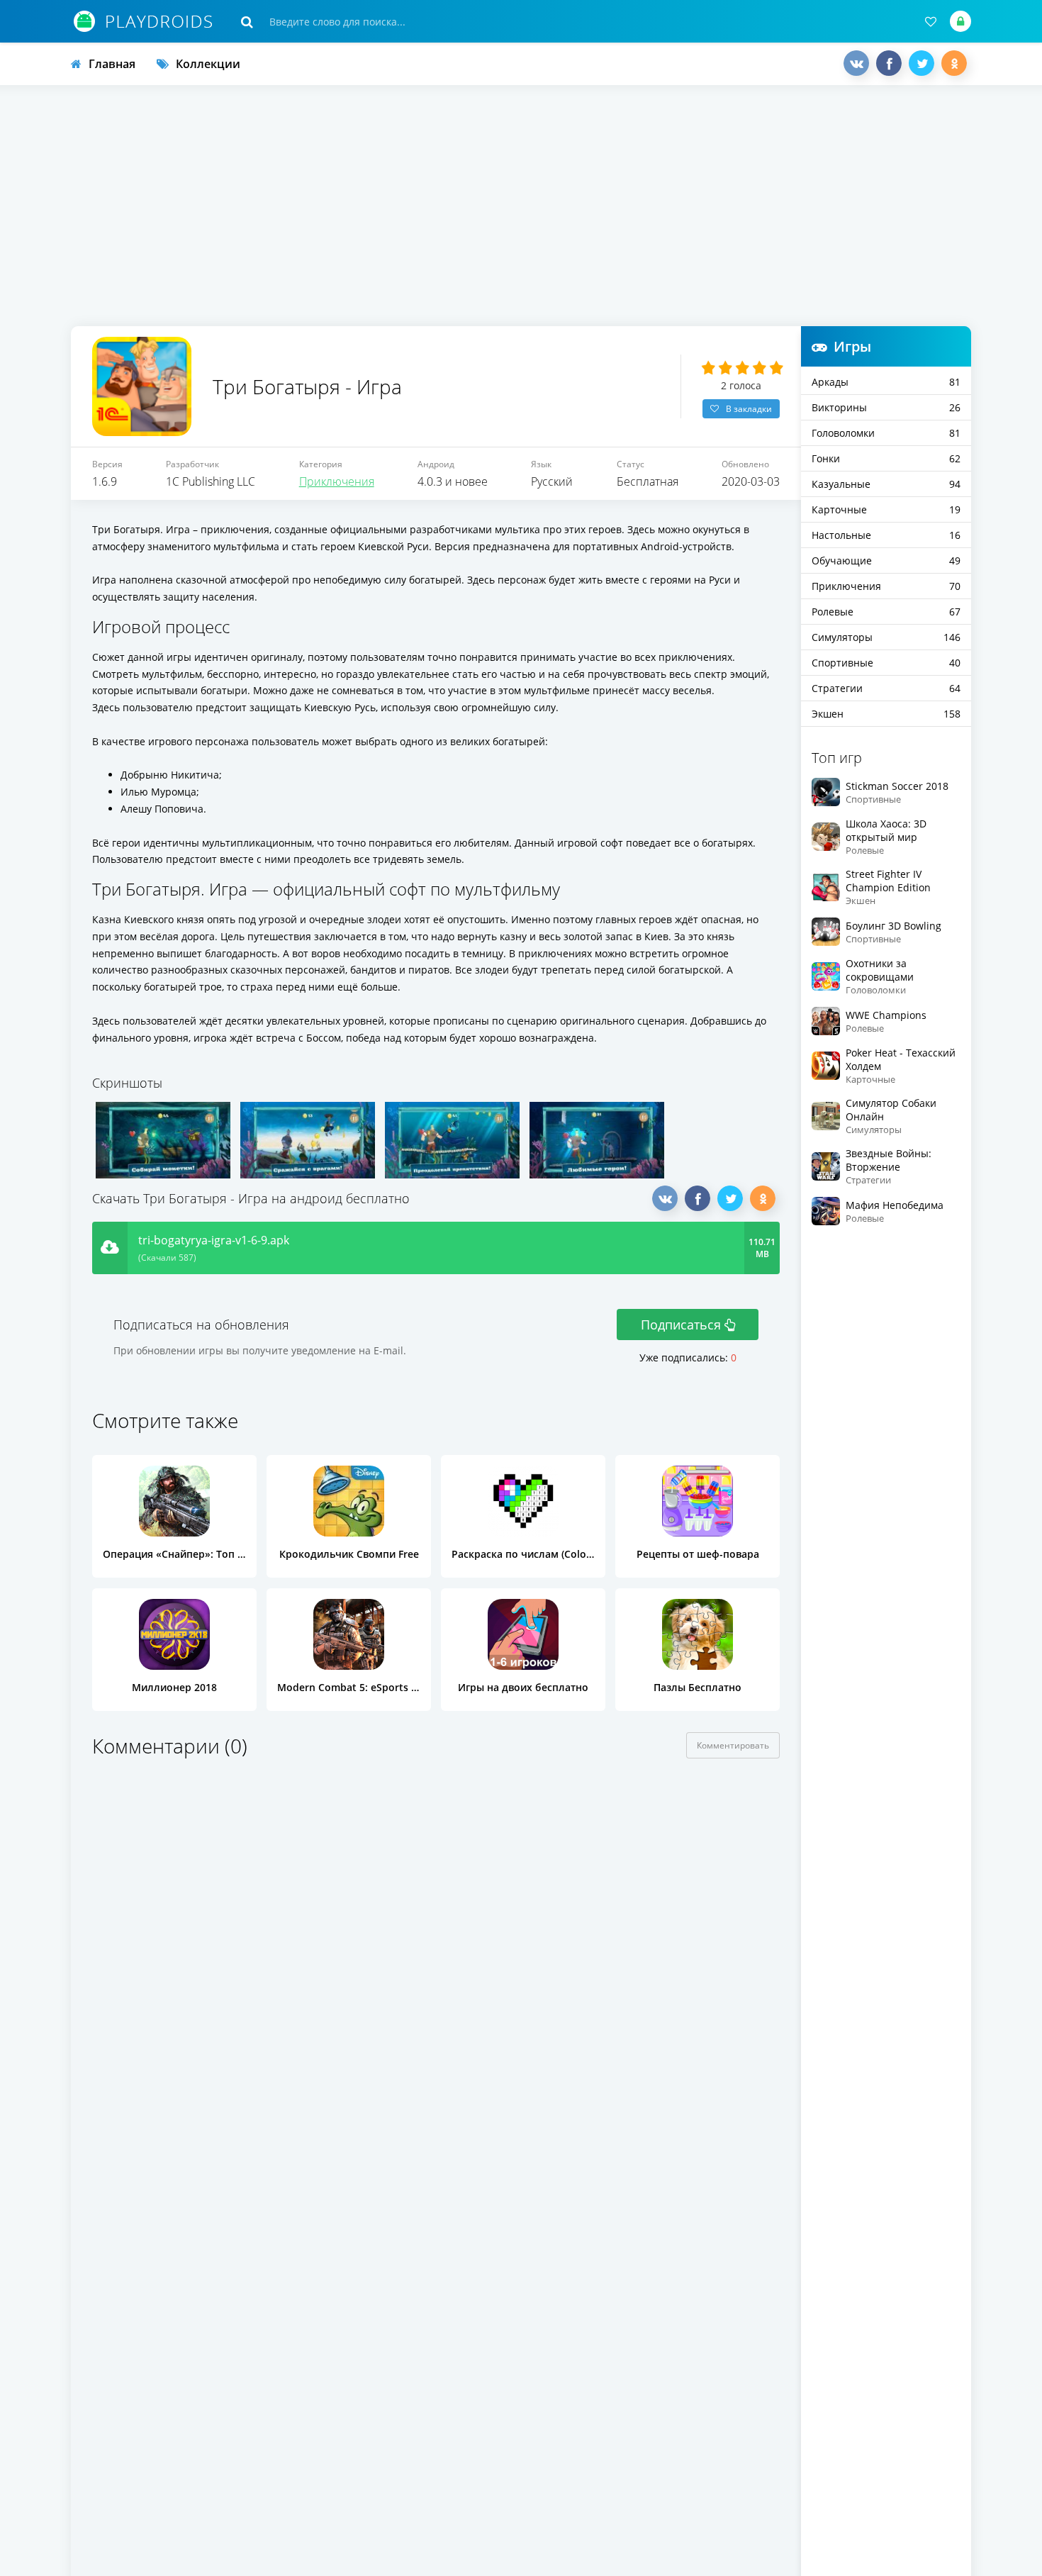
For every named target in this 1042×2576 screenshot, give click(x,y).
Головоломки (886, 433)
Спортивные (886, 663)
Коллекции (208, 64)
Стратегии (886, 688)
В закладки (749, 409)
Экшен (886, 714)
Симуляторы (886, 637)
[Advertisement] (521, 206)
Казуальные (886, 484)
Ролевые (886, 612)
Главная (112, 64)
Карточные (886, 509)
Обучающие (886, 561)
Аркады (886, 382)
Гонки (886, 458)
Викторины (886, 407)
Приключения (337, 481)
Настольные (886, 535)
